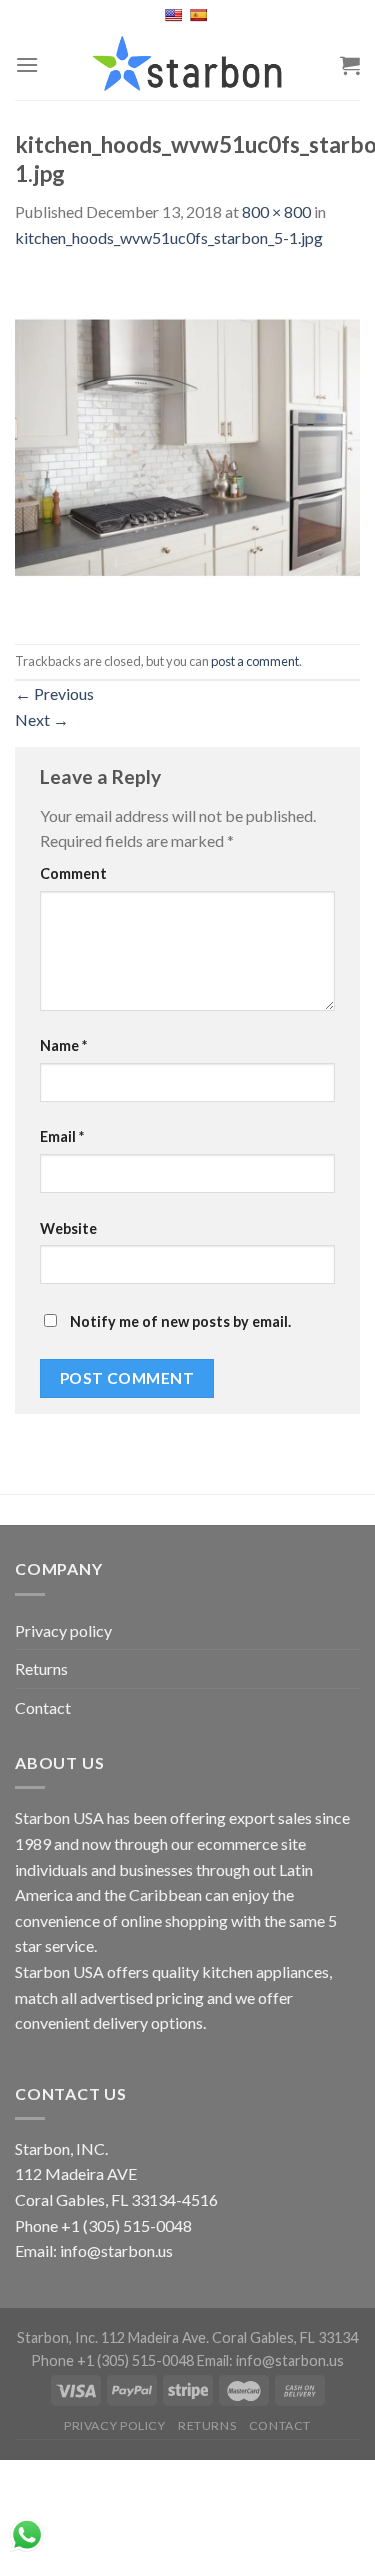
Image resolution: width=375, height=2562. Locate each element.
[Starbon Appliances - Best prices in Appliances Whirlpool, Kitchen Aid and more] (188, 65)
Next (42, 719)
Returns (41, 1668)
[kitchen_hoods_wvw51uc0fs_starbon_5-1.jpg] (187, 444)
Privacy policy (63, 1630)
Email (62, 1136)
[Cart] (350, 65)
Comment (73, 873)
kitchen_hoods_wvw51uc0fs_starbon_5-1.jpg (169, 237)
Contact (43, 1707)
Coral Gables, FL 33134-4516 (116, 2199)
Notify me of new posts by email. (180, 1321)
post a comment (255, 661)
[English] (175, 15)
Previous (54, 693)
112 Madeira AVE (76, 2173)
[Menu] (27, 64)
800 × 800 (276, 211)
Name (63, 1045)
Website (68, 1228)
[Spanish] (200, 15)
